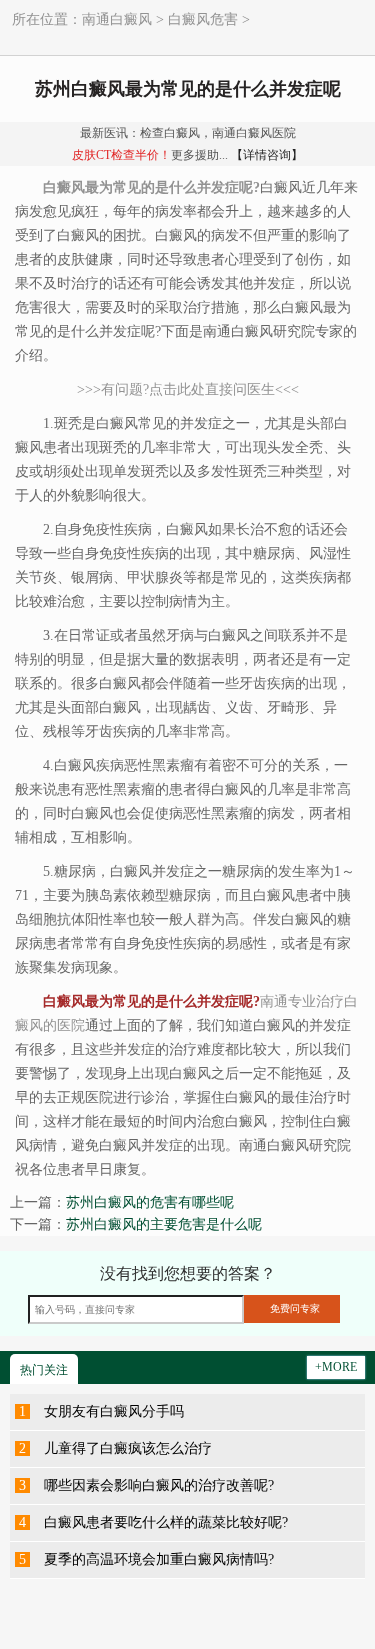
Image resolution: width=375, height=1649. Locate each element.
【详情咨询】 (267, 155)
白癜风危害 (203, 19)
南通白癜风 (117, 19)
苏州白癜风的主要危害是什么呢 (164, 1224)
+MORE (336, 1367)
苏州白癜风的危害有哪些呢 (150, 1202)
